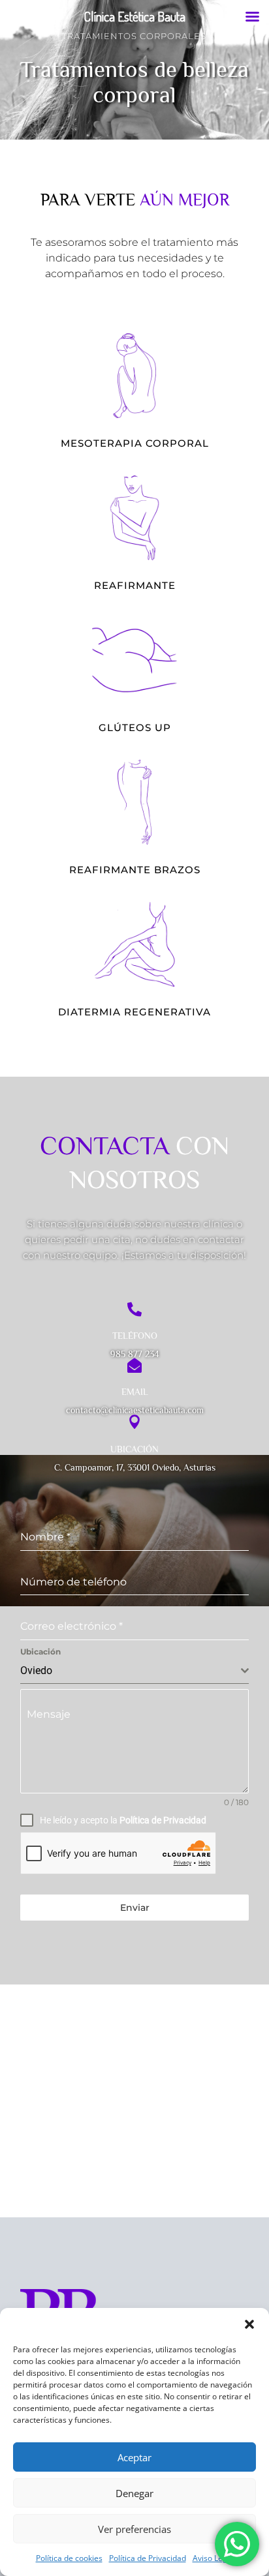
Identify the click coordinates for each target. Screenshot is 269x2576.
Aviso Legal (213, 2558)
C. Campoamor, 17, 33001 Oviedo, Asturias (135, 1467)
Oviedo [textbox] (36, 1670)
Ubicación (40, 1652)
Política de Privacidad (148, 2558)
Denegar (134, 2493)
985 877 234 (135, 1354)
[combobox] (134, 1671)
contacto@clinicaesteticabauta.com (135, 1410)
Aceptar (134, 2457)
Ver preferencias (134, 2529)
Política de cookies (69, 2558)
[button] (249, 2324)
